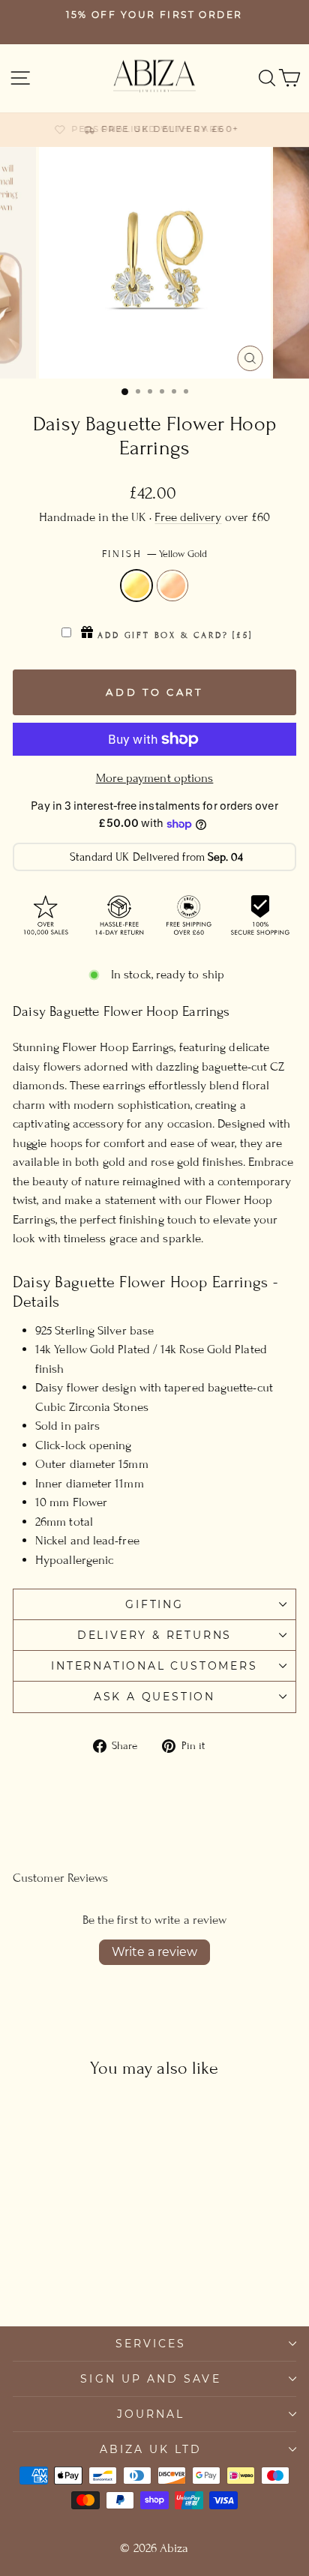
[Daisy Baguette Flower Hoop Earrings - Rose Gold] (75, 2273)
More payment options (155, 778)
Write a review (154, 1952)
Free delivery (188, 517)
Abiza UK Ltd (151, 2449)
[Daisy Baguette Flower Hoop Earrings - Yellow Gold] (58, 2273)
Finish (155, 554)
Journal (151, 2414)
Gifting (154, 1604)
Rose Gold (172, 586)
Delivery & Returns (154, 1635)
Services (151, 2344)
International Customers (154, 1666)
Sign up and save (150, 2379)
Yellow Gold (136, 586)
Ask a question (154, 1697)
